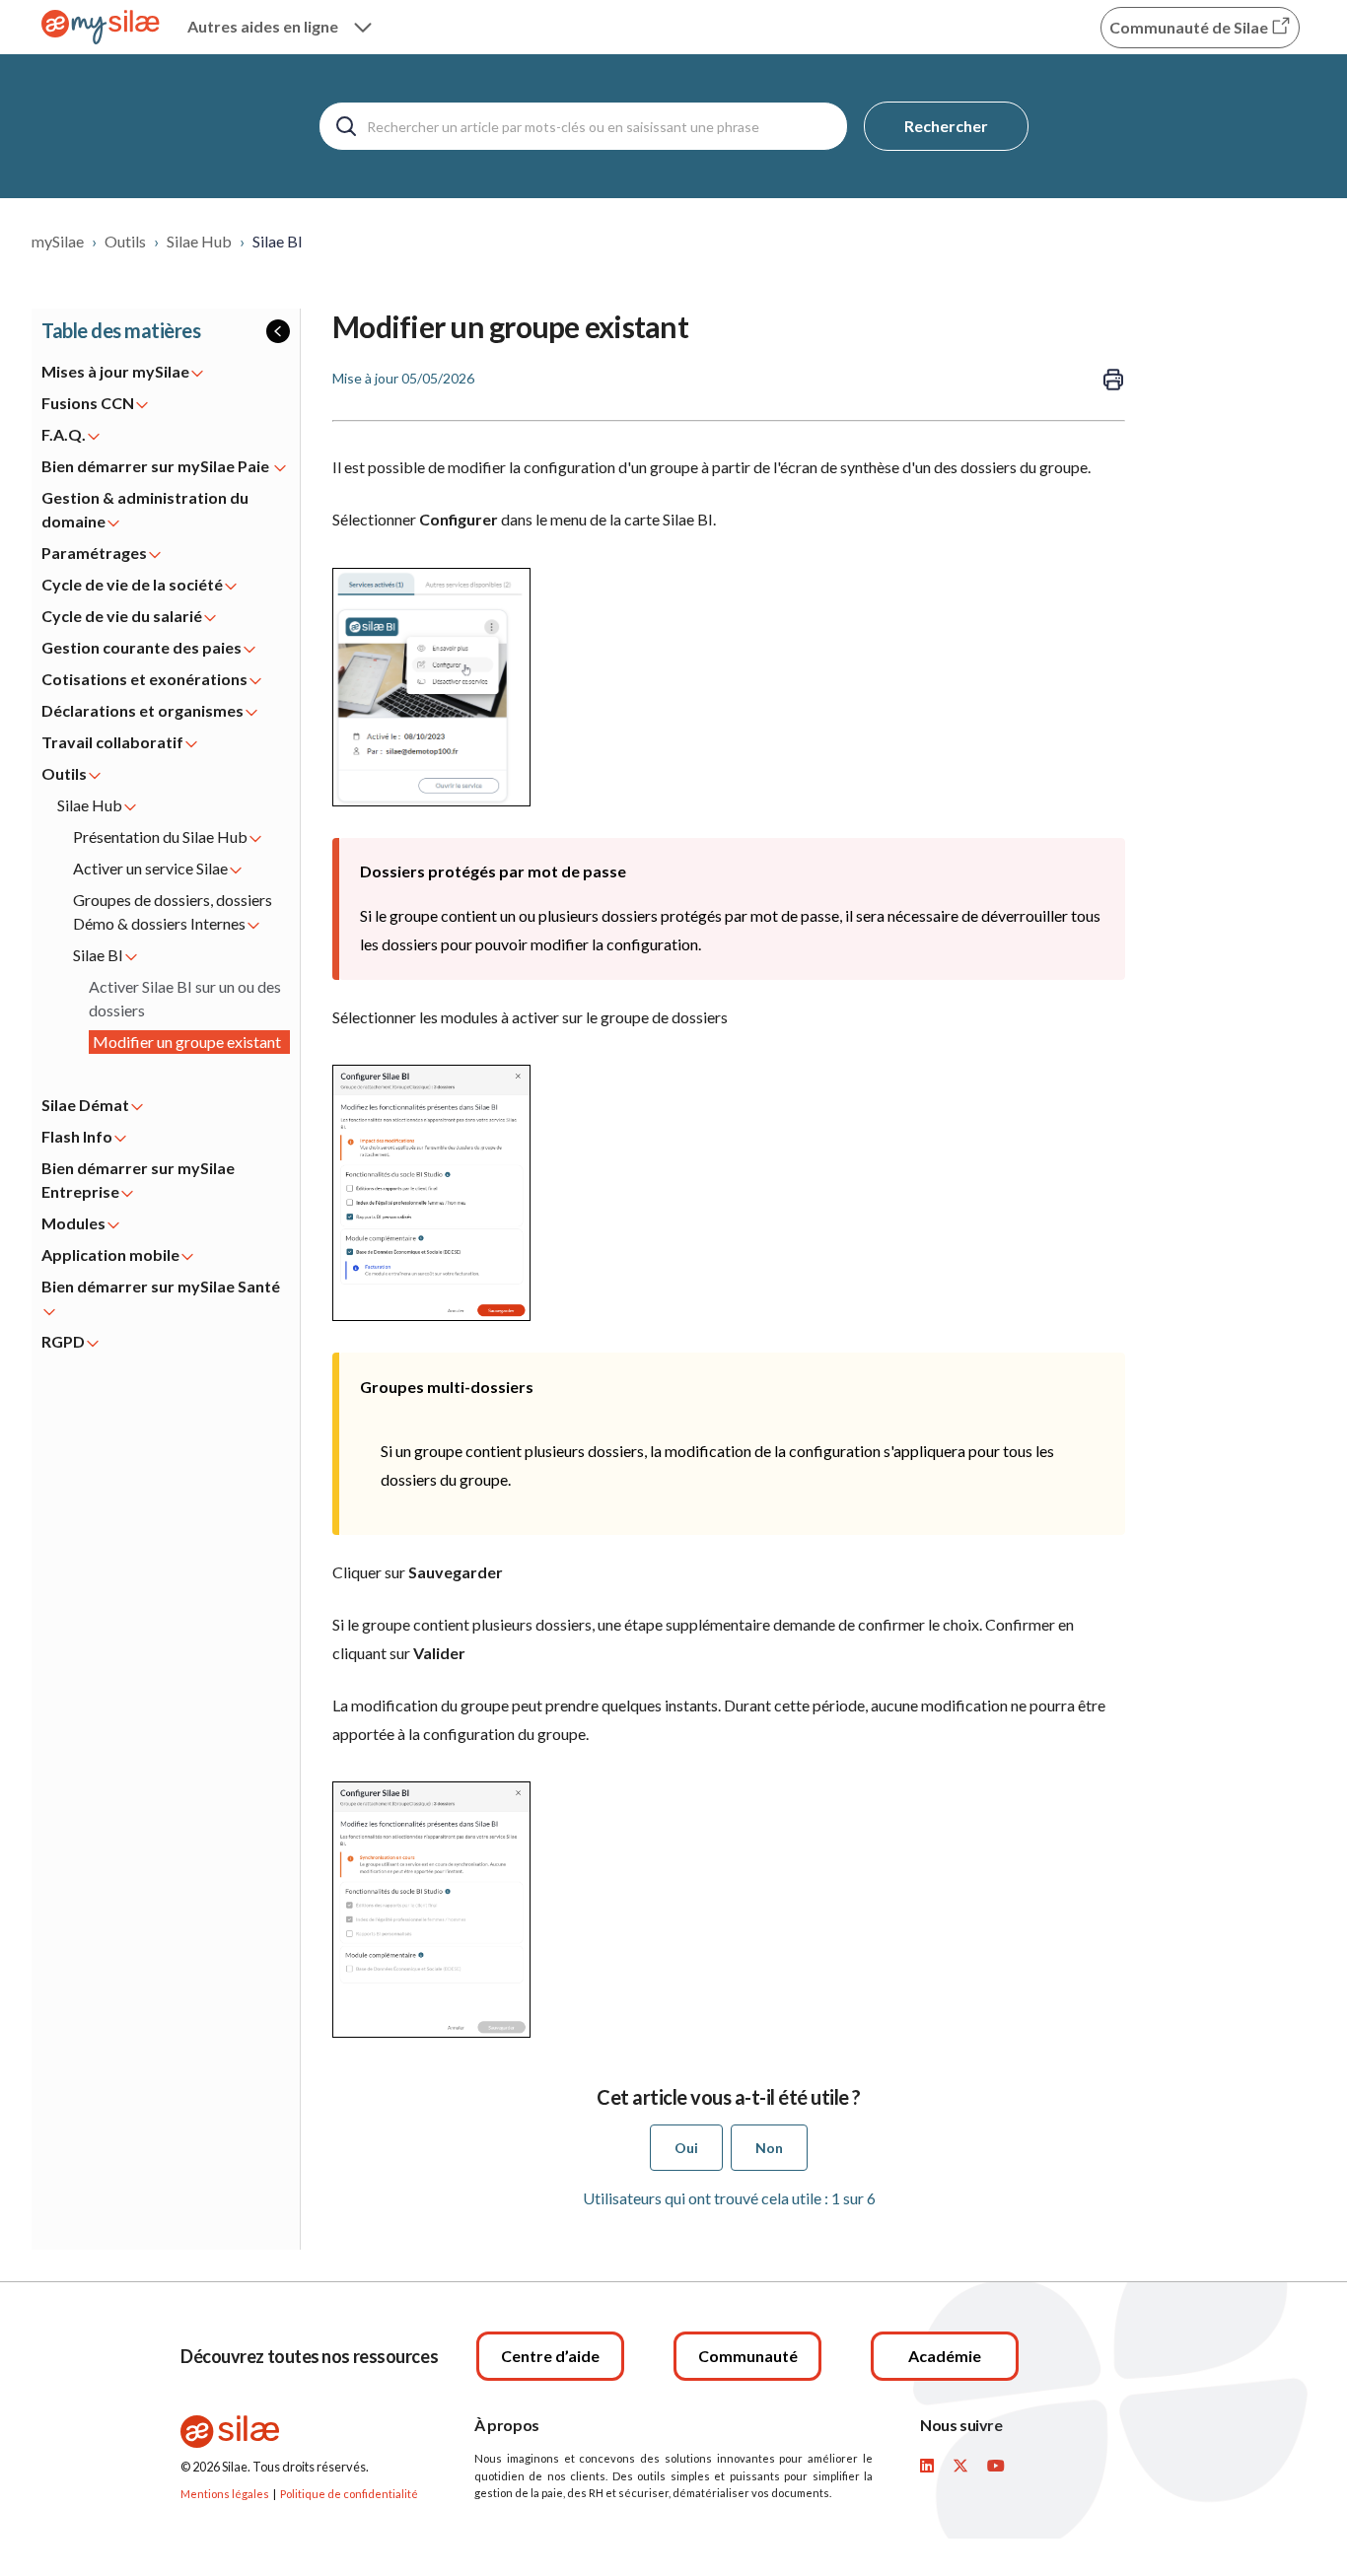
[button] (166, 331)
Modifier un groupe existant (187, 1042)
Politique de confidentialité (349, 2494)
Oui (686, 2148)
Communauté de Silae (1190, 27)
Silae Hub (199, 241)
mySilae (58, 241)
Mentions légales (225, 2494)
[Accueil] (101, 27)
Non (769, 2148)
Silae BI (278, 241)
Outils (125, 241)
